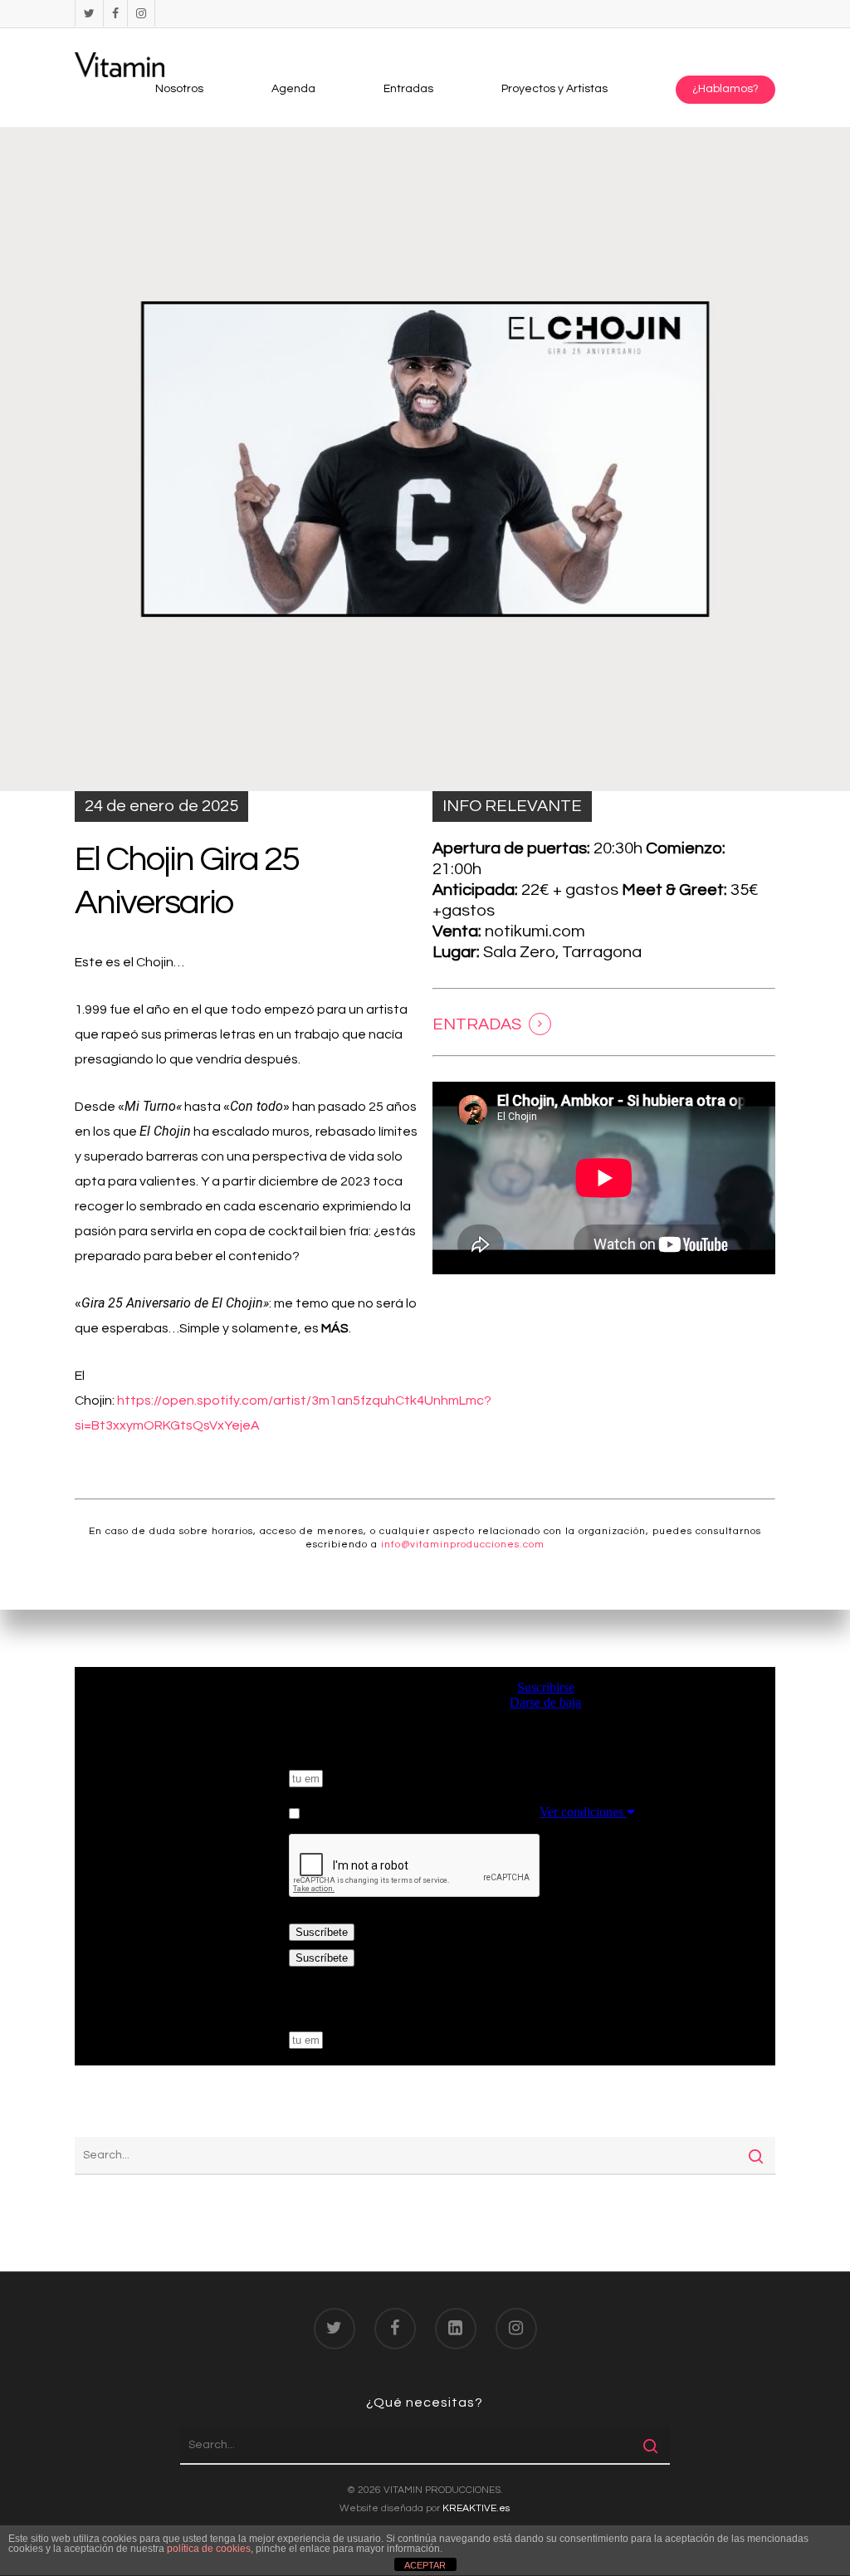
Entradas (408, 89)
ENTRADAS (477, 1024)
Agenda (293, 89)
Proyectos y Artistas (554, 89)
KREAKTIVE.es (476, 2508)
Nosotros (179, 89)
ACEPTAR (425, 2565)
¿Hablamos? (725, 89)
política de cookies (209, 2549)
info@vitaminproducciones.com (463, 1545)
